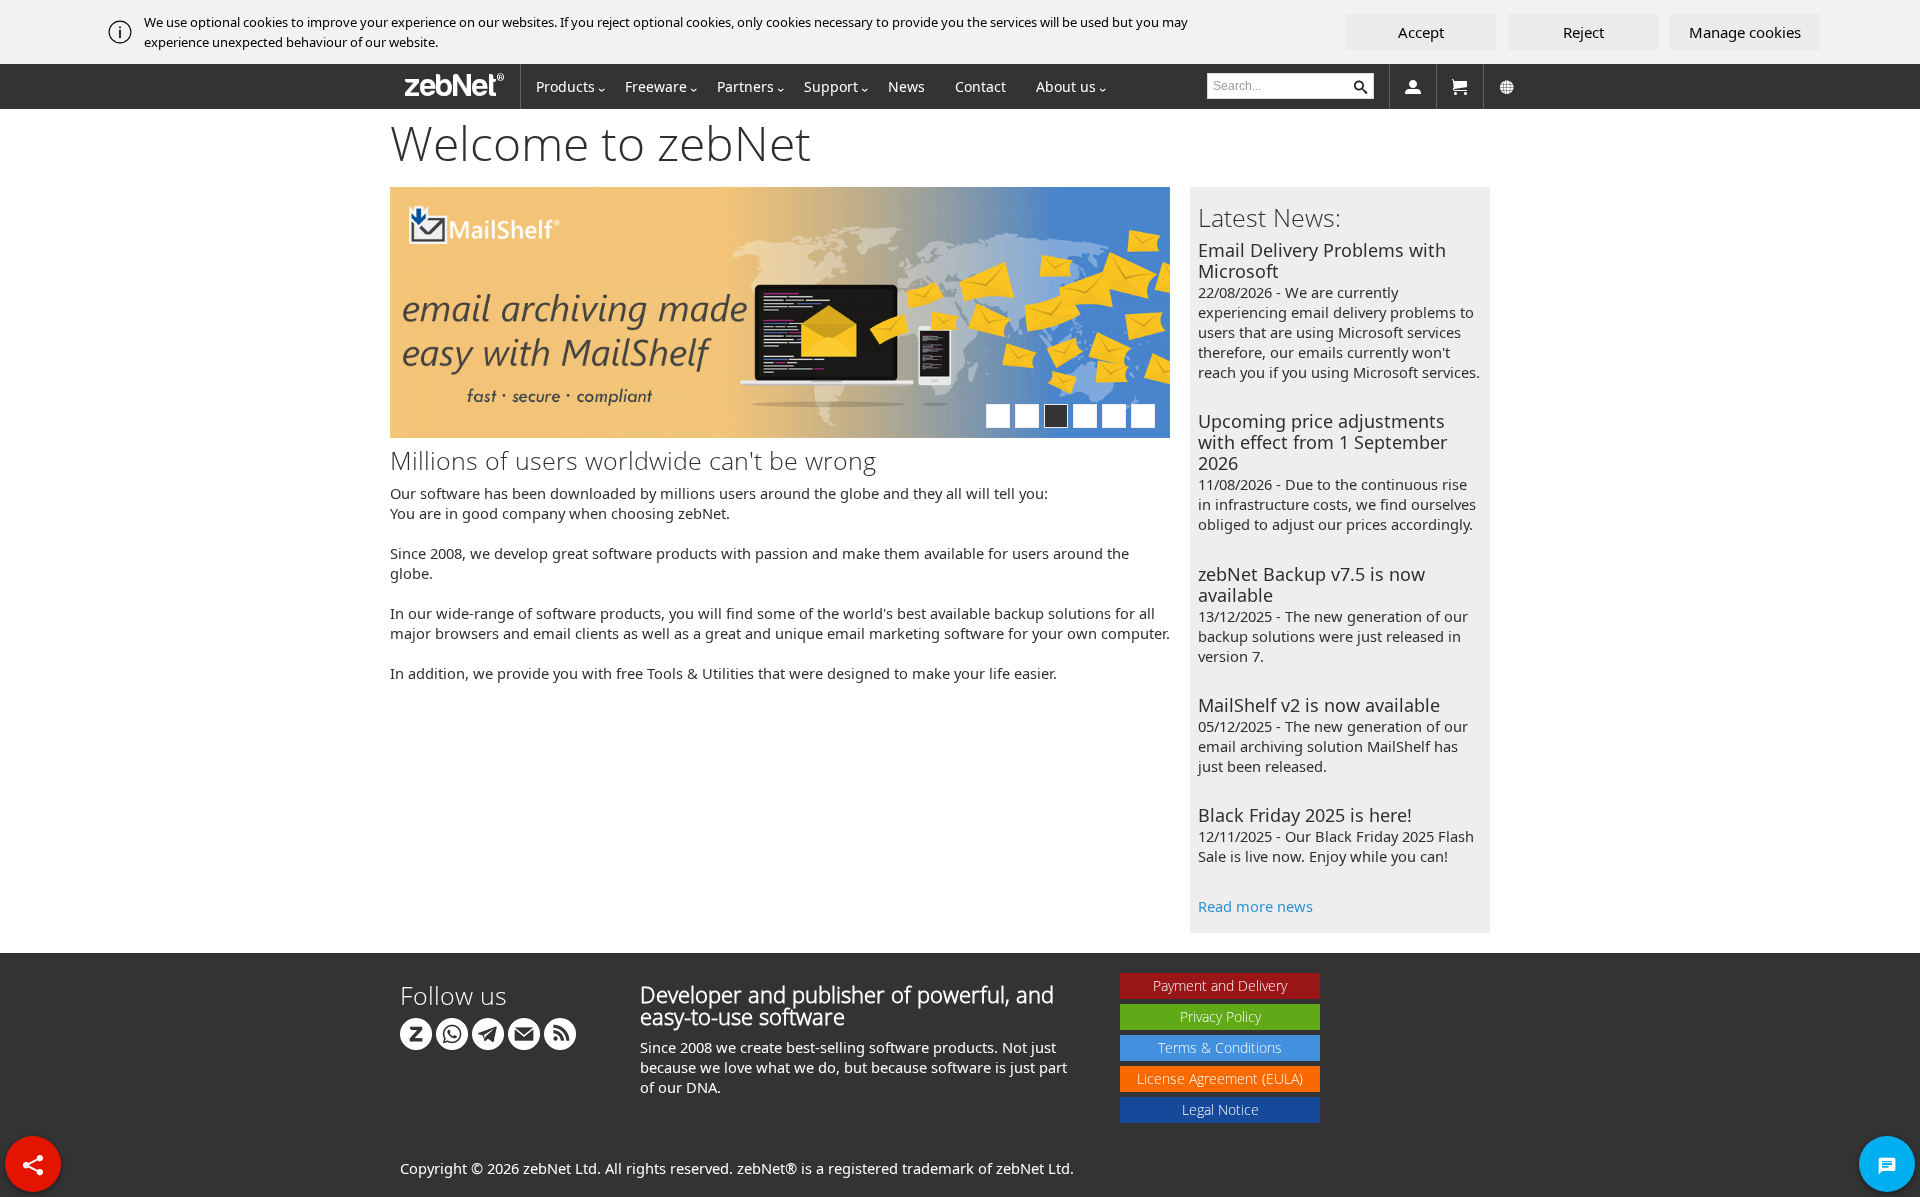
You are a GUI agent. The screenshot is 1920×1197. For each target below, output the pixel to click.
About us (1066, 86)
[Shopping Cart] (1460, 86)
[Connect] (416, 1032)
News (906, 86)
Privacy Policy (1220, 1016)
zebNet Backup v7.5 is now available (1311, 584)
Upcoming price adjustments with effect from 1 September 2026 (1322, 442)
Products (565, 86)
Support (831, 86)
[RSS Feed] (560, 1032)
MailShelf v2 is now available (1319, 705)
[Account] (1413, 86)
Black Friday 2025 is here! (1305, 815)
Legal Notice (1220, 1109)
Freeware (656, 86)
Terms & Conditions (1220, 1047)
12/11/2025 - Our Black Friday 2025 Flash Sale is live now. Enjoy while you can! (1336, 846)
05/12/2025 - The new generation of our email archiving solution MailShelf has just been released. (1333, 746)
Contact (980, 86)
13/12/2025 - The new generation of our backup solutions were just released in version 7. (1333, 636)
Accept (1421, 32)
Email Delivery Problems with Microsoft (1322, 260)
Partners (745, 86)
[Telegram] (488, 1032)
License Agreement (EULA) (1220, 1078)
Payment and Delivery (1220, 985)
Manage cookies (1745, 32)
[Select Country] (1507, 86)
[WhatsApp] (452, 1032)
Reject (1583, 32)
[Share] (33, 1164)
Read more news (1255, 906)
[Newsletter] (524, 1032)
